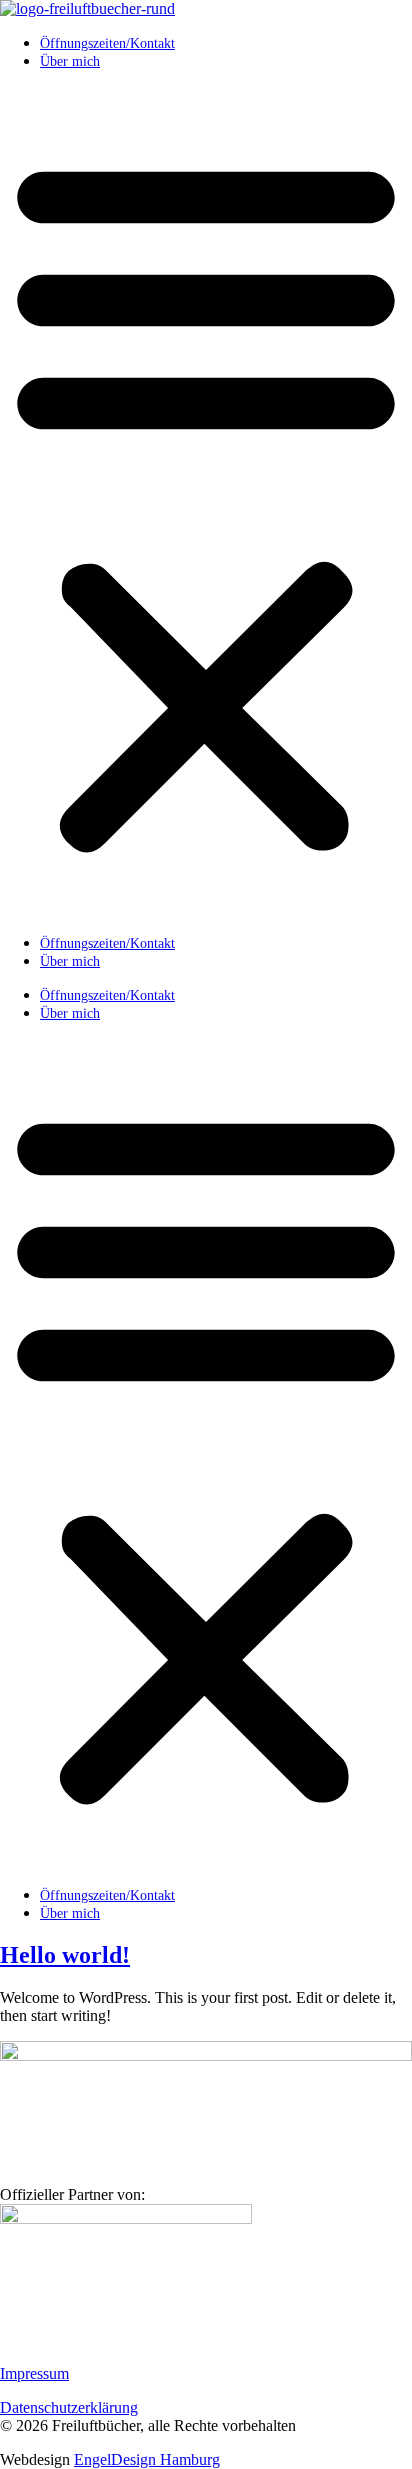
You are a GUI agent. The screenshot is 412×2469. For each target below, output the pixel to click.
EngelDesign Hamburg (147, 2459)
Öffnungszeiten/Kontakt (107, 43)
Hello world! (65, 1955)
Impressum (34, 2373)
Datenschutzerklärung (69, 2407)
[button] (206, 502)
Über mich (70, 61)
